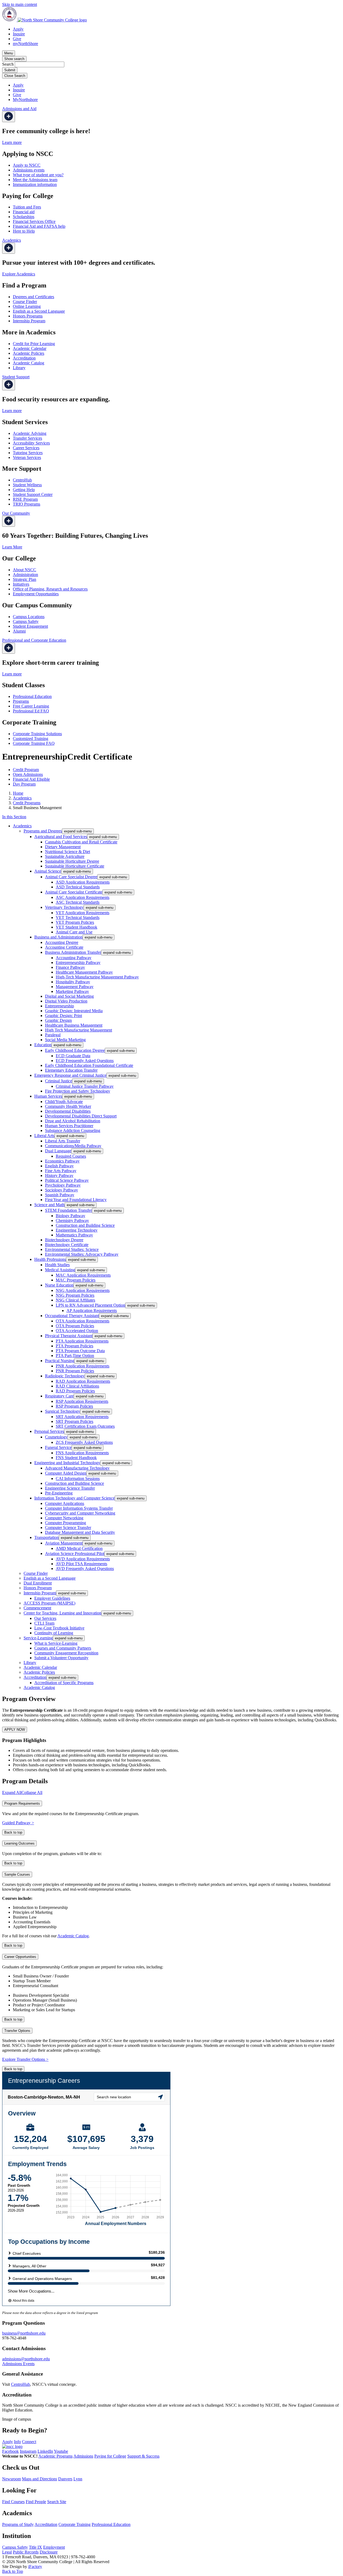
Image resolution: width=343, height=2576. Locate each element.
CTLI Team (44, 1623)
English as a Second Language (39, 311)
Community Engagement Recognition (66, 1653)
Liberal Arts (44, 1136)
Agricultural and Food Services (61, 837)
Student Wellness (27, 485)
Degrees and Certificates (33, 297)
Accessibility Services (31, 443)
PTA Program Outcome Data (80, 1351)
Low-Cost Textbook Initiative (59, 1628)
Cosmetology (56, 1437)
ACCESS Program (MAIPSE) (49, 1603)
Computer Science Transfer (68, 1528)
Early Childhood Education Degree (75, 1050)
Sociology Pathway (61, 1190)
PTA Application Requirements (82, 1341)
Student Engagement (30, 626)
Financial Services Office (34, 221)
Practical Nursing (60, 1361)
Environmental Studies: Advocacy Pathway (82, 1254)
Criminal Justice (59, 1081)
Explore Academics (19, 274)
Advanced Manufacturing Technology (77, 1468)
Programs (21, 701)
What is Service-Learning (56, 1643)
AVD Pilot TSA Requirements (81, 1564)
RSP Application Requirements (82, 1401)
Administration (25, 575)
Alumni (19, 631)
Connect (29, 2442)
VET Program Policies (75, 922)
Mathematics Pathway (74, 1235)
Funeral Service (58, 1447)
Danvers (65, 2479)
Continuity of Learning (54, 1633)
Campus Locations (29, 617)
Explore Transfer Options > (25, 2059)
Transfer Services (27, 438)
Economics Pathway (62, 1161)
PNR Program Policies (75, 1371)
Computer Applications (65, 1503)
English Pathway (59, 1166)
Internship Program (29, 321)
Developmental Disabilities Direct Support (81, 1116)
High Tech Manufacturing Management (79, 1030)
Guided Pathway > (18, 1823)
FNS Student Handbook (76, 1458)
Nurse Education (59, 1285)
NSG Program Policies (75, 1295)
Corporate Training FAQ (34, 743)
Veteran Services (27, 457)
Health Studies (57, 1265)
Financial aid (24, 212)
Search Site (57, 2502)
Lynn (78, 2479)
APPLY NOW (15, 1730)
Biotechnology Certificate (67, 1245)
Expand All (12, 1792)
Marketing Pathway (72, 991)
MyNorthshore (25, 100)
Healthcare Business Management (74, 1025)
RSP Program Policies (74, 1406)
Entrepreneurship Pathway (78, 962)
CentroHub (22, 480)
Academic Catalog (29, 363)
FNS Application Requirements (82, 1453)
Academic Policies (29, 353)
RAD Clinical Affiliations (77, 1386)
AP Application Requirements (92, 1311)
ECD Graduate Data (73, 1056)
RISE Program (25, 499)
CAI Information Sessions (78, 1478)
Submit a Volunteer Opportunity (61, 1658)
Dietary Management (63, 847)
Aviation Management (64, 1543)
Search (8, 64)
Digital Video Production (66, 1001)
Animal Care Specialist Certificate (74, 892)
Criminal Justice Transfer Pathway (85, 1086)
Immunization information (35, 184)
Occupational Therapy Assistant (72, 1316)
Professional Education (32, 696)
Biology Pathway (70, 1216)
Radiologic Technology (65, 1376)
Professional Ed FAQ (31, 711)
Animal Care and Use (74, 932)
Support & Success (143, 2456)
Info (17, 2442)
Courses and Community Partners (63, 1648)
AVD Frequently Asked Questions (85, 1569)
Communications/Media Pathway (73, 1146)
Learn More (12, 547)
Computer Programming (66, 1523)
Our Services (45, 1618)
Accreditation (24, 358)
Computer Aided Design (66, 1473)
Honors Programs (28, 316)
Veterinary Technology (64, 907)
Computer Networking (64, 1518)
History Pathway (59, 1175)
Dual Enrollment (38, 1583)
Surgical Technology (63, 1411)
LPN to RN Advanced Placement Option (90, 1305)
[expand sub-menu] (9, 117)
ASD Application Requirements (83, 882)
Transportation (46, 1537)
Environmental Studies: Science (72, 1249)
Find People (36, 2502)
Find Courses (13, 2502)
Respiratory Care (59, 1396)
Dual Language (58, 1151)
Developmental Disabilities (68, 1111)
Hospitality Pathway (73, 982)
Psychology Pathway (63, 1185)
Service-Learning (38, 1638)
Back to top (13, 1832)
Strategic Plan (25, 579)
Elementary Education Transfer (71, 1070)
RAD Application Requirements (83, 1381)
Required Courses (71, 1156)
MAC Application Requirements (83, 1275)
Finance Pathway (70, 967)
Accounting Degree (62, 942)
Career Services (26, 448)
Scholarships (24, 217)
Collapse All (32, 1792)
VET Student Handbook (77, 927)
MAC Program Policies (76, 1280)
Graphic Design (58, 1020)
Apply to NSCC (27, 165)
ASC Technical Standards (78, 902)
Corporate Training (74, 2524)
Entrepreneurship (59, 1006)
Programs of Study (18, 2524)
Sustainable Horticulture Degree (72, 861)
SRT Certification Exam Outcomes (85, 1426)
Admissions (83, 2456)
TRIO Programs (27, 504)
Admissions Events (18, 2364)
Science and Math (49, 1205)
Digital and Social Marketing (69, 996)
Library (19, 368)
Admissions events (29, 170)
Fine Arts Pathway (61, 1171)
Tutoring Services (28, 453)
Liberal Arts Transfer (63, 1141)
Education (43, 1045)
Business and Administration (58, 937)
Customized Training (31, 739)
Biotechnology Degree (64, 1240)
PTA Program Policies (74, 1346)
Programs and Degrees (43, 831)
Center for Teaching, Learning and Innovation (62, 1613)
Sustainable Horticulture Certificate (75, 866)
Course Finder (25, 302)
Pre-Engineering (59, 1493)
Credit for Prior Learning (34, 344)
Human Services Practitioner (69, 1126)
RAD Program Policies (75, 1391)
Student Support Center (33, 494)
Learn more (12, 142)
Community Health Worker (68, 1106)
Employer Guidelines (52, 1598)
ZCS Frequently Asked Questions (84, 1442)
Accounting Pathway (74, 958)
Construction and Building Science (85, 1225)
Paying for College (110, 2456)
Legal (7, 2552)
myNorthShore (25, 44)
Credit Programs (27, 803)
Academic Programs (55, 2456)
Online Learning (27, 306)
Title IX (36, 2547)
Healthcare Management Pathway (84, 972)
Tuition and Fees (27, 207)
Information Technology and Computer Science (74, 1498)
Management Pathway (75, 987)
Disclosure (49, 2552)
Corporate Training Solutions (37, 734)
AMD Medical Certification (79, 1548)
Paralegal (53, 1035)
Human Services (48, 1096)
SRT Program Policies (74, 1421)
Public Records (26, 2552)
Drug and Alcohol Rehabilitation (73, 1121)
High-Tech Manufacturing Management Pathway (97, 977)
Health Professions (50, 1259)
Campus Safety (26, 621)
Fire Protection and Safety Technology (78, 1091)
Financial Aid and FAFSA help (39, 226)
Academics (22, 798)
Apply (18, 29)
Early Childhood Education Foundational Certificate (89, 1065)
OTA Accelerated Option (77, 1331)
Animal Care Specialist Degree (71, 877)
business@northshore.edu (24, 2333)
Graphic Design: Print (64, 1016)
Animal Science (48, 871)
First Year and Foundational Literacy (76, 1200)
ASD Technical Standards (78, 887)
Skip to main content (20, 4)
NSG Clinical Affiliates (75, 1300)
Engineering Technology (77, 1230)
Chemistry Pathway (72, 1220)
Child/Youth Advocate (64, 1102)
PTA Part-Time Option (75, 1356)
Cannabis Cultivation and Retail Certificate (81, 842)
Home (18, 793)
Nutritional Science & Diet (68, 852)
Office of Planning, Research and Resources (50, 589)
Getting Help (24, 490)
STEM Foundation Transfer (68, 1210)
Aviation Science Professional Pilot (75, 1554)
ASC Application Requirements (83, 897)
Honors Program (38, 1588)
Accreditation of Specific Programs (64, 1683)
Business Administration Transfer (73, 952)
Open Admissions (28, 774)
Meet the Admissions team (35, 180)
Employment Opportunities (36, 594)
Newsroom (12, 2479)
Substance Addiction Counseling (73, 1130)
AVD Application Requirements (83, 1559)
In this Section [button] (14, 817)
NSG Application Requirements (83, 1290)
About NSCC (25, 570)
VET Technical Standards (78, 917)
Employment (54, 2547)
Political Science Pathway (67, 1180)
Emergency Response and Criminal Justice (70, 1075)
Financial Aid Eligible (31, 779)
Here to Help (24, 231)
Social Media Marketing (65, 1040)
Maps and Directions (40, 2479)
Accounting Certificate (64, 947)
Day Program (24, 784)
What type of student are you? (38, 175)
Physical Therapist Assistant (69, 1336)
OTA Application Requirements (83, 1321)
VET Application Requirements (83, 913)
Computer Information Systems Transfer (79, 1508)
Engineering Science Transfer (70, 1488)
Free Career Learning (31, 706)
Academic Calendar (30, 348)
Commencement (37, 1608)
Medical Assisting (60, 1270)
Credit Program (26, 770)
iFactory (35, 2566)
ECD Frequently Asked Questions (85, 1061)
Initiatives (21, 584)
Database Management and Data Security (80, 1532)
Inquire (19, 34)
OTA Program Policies (75, 1326)
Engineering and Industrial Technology (67, 1463)
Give (17, 39)
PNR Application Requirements (83, 1366)
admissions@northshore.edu (26, 2359)
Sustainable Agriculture (65, 856)
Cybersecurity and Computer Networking (80, 1513)
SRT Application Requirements (82, 1417)
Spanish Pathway (60, 1195)
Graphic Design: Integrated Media (74, 1011)
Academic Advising (30, 433)
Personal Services (49, 1431)
